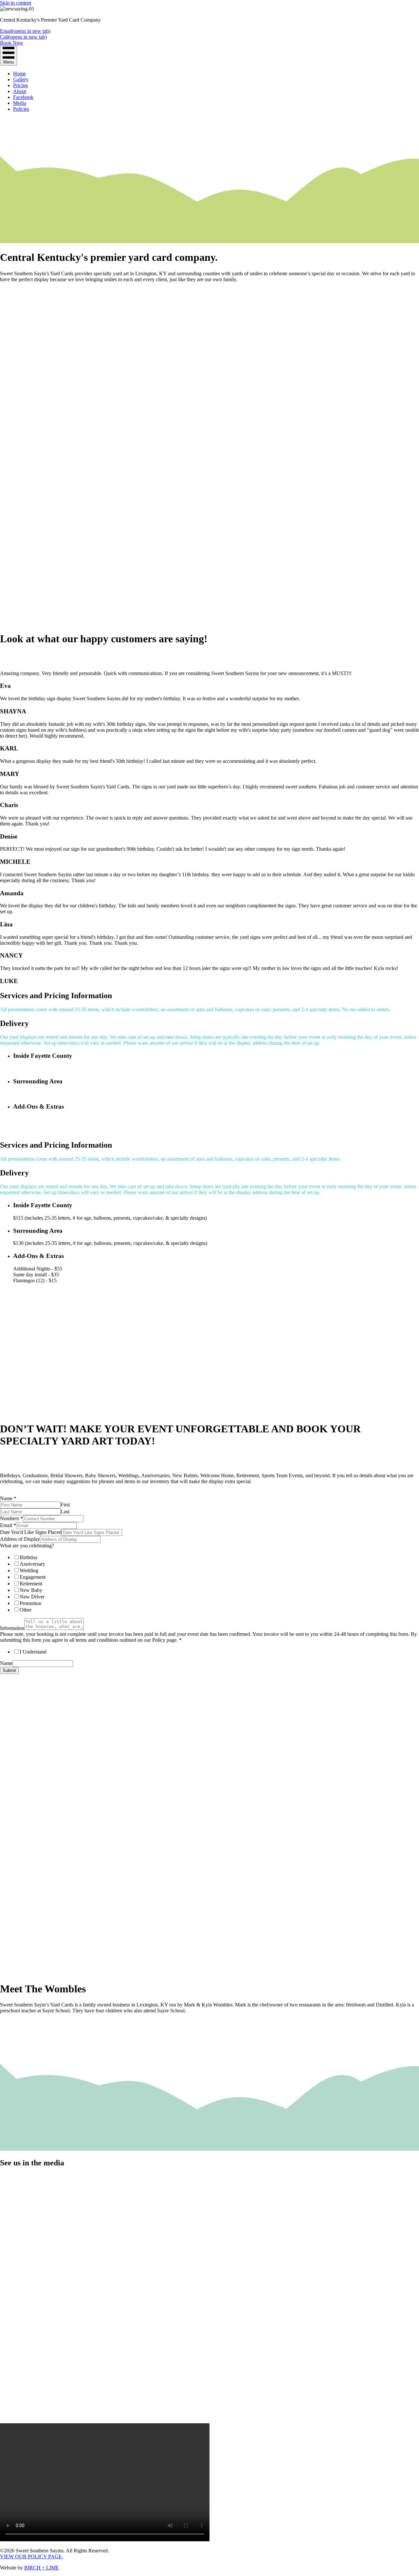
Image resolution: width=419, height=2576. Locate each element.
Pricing (20, 85)
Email (8, 1525)
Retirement (31, 1584)
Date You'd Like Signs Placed (31, 1532)
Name (8, 1498)
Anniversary (32, 1564)
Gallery (21, 79)
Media (20, 103)
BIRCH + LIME (42, 2568)
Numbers (11, 1518)
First (65, 1505)
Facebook (23, 97)
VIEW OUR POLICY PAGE (31, 2557)
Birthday (29, 1557)
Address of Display (20, 1539)
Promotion (30, 1603)
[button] (12, 291)
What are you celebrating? (27, 1546)
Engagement (33, 1577)
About (20, 91)
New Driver (32, 1597)
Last (65, 1511)
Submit (9, 1670)
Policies (21, 109)
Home (19, 74)
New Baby (31, 1590)
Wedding (29, 1570)
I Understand (33, 1652)
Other (26, 1610)
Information (12, 1628)
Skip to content (16, 3)
